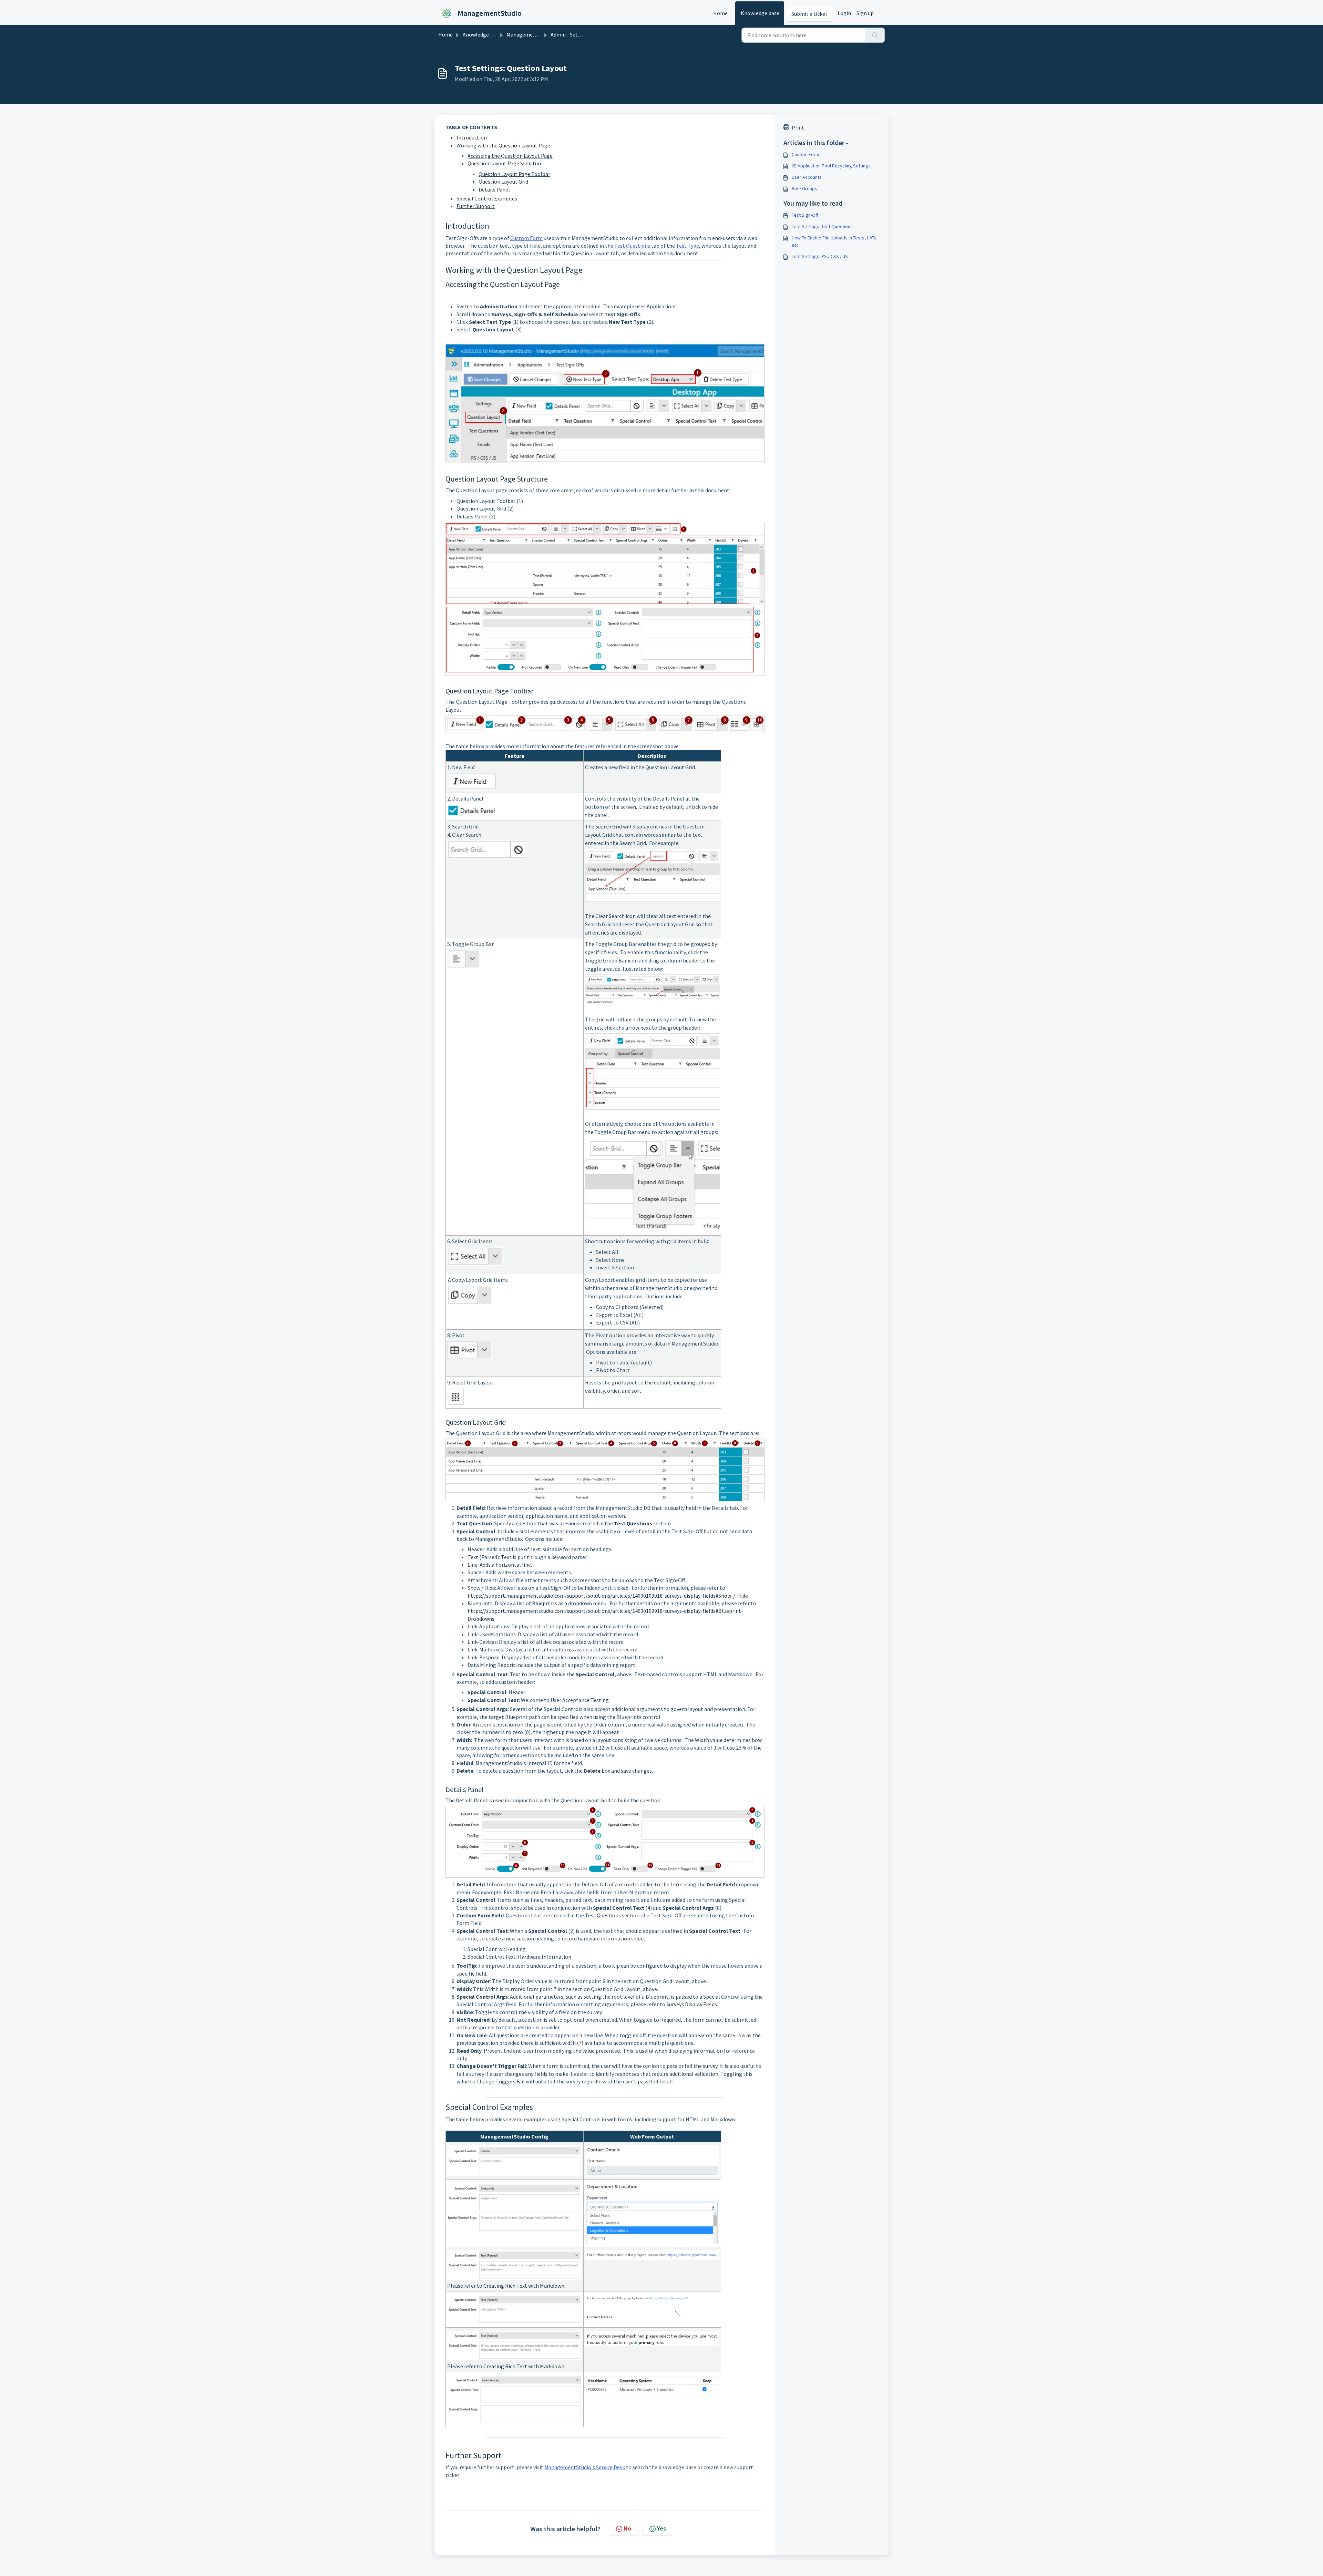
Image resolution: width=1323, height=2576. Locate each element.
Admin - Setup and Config (580, 34)
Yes (661, 2528)
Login (844, 13)
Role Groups (804, 188)
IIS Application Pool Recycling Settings (831, 166)
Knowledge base (760, 13)
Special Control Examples (487, 198)
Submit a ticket (809, 14)
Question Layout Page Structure (505, 163)
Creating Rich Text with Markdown (524, 2286)
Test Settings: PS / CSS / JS (820, 256)
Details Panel (494, 189)
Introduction (472, 137)
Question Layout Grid (503, 182)
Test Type (688, 246)
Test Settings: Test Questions (822, 226)
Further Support (476, 206)
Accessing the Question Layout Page (510, 156)
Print (798, 127)
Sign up (865, 13)
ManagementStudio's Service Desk (585, 2467)
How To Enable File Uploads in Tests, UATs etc (834, 241)
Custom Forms (807, 154)
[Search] (875, 35)
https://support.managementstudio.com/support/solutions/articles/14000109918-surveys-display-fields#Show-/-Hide (608, 1596)
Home (720, 13)
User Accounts (807, 177)
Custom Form (526, 238)
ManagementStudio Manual (539, 34)
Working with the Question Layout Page (503, 145)
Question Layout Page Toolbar (514, 174)
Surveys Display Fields (692, 2004)
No (627, 2528)
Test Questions (632, 246)
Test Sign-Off (805, 215)
